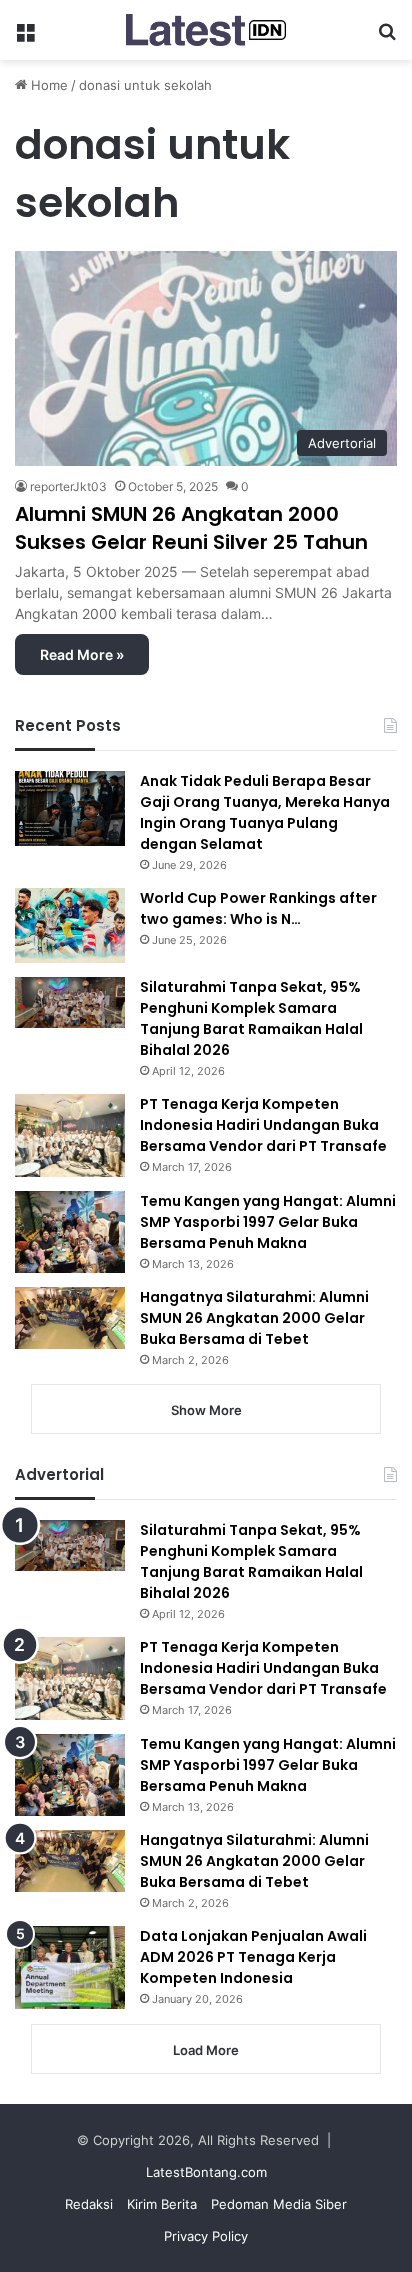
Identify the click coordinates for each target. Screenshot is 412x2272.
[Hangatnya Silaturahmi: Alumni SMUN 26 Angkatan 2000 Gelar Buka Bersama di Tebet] (70, 1318)
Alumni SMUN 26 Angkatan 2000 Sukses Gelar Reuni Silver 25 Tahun (191, 528)
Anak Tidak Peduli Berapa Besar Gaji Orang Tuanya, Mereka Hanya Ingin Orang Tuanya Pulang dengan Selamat (265, 812)
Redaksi (89, 2204)
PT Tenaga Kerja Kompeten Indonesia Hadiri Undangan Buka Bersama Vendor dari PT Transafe (263, 1125)
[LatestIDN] (206, 30)
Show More (206, 1410)
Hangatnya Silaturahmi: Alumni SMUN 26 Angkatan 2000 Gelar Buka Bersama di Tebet (254, 1318)
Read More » (82, 654)
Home (47, 85)
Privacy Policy (206, 2236)
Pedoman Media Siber (279, 2204)
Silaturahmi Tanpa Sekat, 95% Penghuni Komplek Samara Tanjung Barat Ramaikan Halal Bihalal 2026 (251, 1018)
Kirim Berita (162, 2204)
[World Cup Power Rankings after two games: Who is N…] (70, 925)
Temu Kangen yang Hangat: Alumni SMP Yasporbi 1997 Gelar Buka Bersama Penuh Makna (268, 1222)
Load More (206, 2050)
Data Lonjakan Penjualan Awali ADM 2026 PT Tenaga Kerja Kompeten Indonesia (253, 1957)
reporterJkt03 (68, 486)
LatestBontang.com (206, 2172)
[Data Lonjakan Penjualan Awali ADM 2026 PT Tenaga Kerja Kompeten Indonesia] (70, 1967)
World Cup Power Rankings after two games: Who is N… (258, 908)
